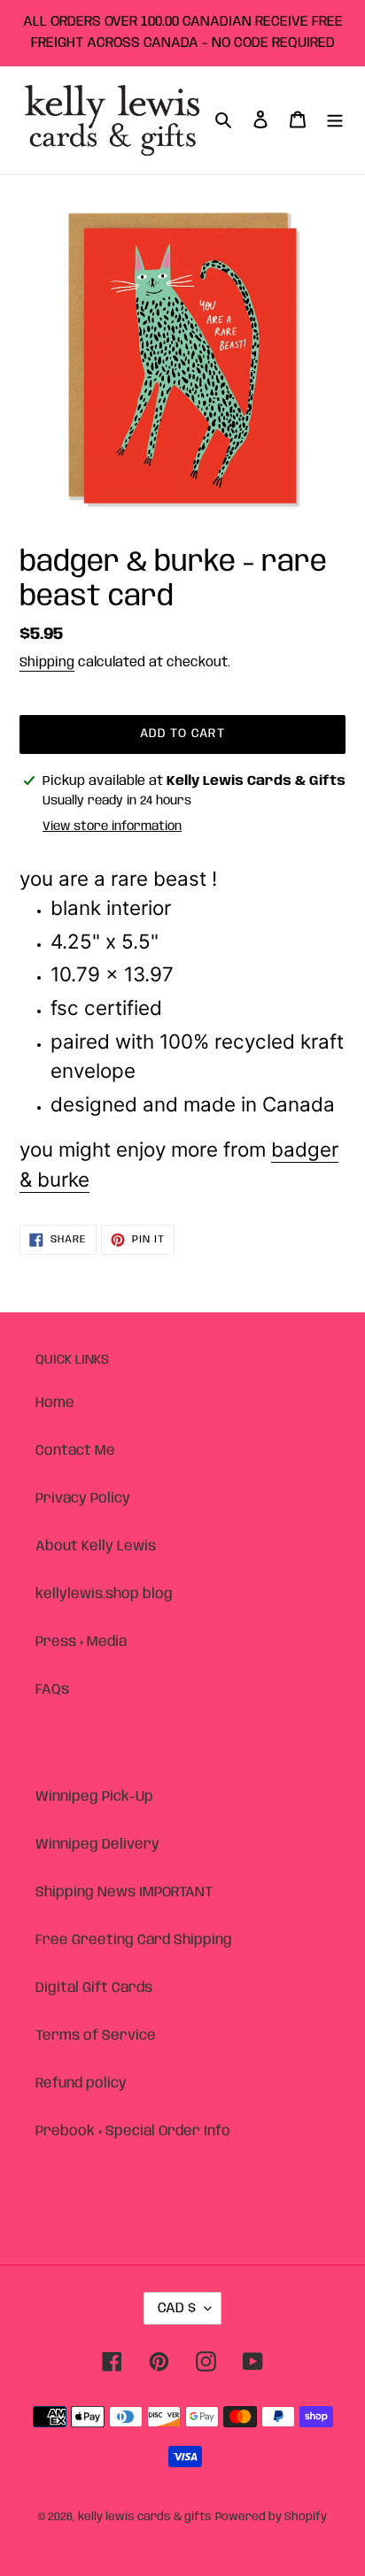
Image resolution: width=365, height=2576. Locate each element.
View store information (112, 827)
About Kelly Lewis (96, 1546)
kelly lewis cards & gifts (145, 2517)
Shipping (47, 663)
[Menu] (335, 120)
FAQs (52, 1690)
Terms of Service (96, 2036)
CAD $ (177, 2308)
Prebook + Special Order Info (133, 2131)
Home (55, 1403)
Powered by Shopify (271, 2517)
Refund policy (81, 2084)
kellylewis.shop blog (104, 1594)
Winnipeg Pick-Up (94, 1797)
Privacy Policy (83, 1499)
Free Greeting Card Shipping (134, 1940)
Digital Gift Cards (94, 1988)
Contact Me (75, 1451)
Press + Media (81, 1642)
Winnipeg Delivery (97, 1845)
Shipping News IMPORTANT (124, 1892)
